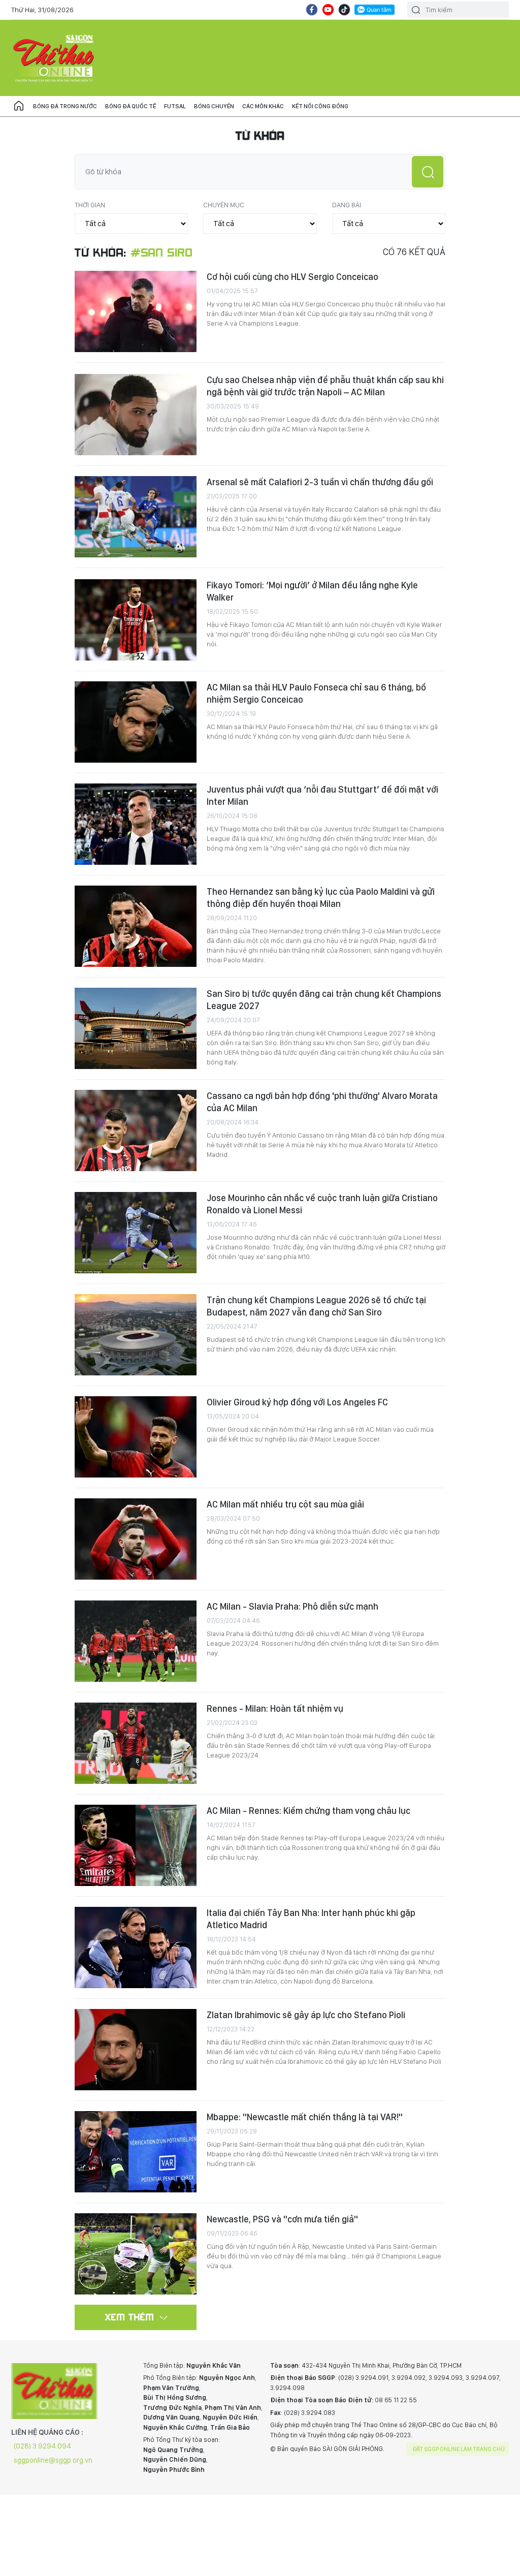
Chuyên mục (224, 205)
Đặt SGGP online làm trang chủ (459, 2449)
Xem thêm (130, 2317)
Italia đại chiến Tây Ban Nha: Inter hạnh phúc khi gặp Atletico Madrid (311, 1919)
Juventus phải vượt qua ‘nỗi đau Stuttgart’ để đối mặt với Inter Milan (322, 795)
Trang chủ (19, 106)
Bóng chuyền (214, 106)
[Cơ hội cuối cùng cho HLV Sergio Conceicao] (136, 311)
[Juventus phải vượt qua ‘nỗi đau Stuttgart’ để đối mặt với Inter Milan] (136, 824)
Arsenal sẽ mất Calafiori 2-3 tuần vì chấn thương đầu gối (320, 482)
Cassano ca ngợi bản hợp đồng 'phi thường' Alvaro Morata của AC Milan (322, 1102)
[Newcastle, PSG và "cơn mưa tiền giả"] (136, 2254)
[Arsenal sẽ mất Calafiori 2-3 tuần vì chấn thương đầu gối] (136, 517)
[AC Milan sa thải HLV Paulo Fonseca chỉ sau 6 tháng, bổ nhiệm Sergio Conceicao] (136, 722)
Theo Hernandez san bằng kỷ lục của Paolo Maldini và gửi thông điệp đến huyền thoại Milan (321, 898)
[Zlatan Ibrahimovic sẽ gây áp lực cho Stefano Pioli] (136, 2050)
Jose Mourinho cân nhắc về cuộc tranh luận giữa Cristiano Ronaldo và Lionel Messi (322, 1204)
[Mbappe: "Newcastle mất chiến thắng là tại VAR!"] (136, 2152)
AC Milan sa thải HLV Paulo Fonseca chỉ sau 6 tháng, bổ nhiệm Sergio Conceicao (316, 693)
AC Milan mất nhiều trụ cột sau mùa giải (285, 1504)
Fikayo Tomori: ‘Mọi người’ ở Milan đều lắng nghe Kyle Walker (312, 591)
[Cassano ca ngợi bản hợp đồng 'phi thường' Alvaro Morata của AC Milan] (136, 1130)
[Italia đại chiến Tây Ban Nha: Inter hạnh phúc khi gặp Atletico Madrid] (136, 1947)
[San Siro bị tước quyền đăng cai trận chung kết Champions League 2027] (136, 1028)
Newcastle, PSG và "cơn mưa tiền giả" (282, 2219)
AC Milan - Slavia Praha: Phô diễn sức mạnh (292, 1606)
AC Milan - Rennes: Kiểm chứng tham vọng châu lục (308, 1811)
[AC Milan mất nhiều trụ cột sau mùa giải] (136, 1539)
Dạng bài (347, 205)
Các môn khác (263, 106)
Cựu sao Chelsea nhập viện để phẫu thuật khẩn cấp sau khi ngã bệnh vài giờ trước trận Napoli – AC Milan (325, 386)
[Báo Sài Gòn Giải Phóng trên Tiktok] (344, 10)
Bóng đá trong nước (65, 106)
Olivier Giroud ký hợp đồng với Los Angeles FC (297, 1402)
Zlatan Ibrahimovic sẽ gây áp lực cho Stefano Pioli (306, 2015)
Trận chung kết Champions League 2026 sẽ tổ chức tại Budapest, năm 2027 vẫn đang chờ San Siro (316, 1306)
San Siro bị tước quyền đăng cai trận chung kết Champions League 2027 (324, 1000)
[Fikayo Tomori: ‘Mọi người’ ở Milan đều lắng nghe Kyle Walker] (136, 620)
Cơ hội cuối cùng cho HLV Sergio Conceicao (292, 277)
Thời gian (90, 205)
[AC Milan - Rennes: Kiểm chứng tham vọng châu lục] (136, 1845)
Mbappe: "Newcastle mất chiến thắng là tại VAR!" (305, 2117)
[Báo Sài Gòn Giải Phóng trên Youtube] (328, 10)
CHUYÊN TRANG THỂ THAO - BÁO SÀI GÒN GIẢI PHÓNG (54, 58)
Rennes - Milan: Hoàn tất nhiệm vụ (275, 1708)
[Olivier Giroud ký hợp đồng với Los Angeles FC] (136, 1437)
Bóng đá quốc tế (131, 106)
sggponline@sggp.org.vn (53, 2460)
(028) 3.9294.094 (42, 2446)
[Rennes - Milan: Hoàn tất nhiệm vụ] (136, 1743)
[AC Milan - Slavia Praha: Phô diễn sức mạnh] (136, 1641)
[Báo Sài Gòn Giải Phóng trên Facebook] (312, 10)
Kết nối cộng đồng (320, 106)
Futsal (175, 106)
